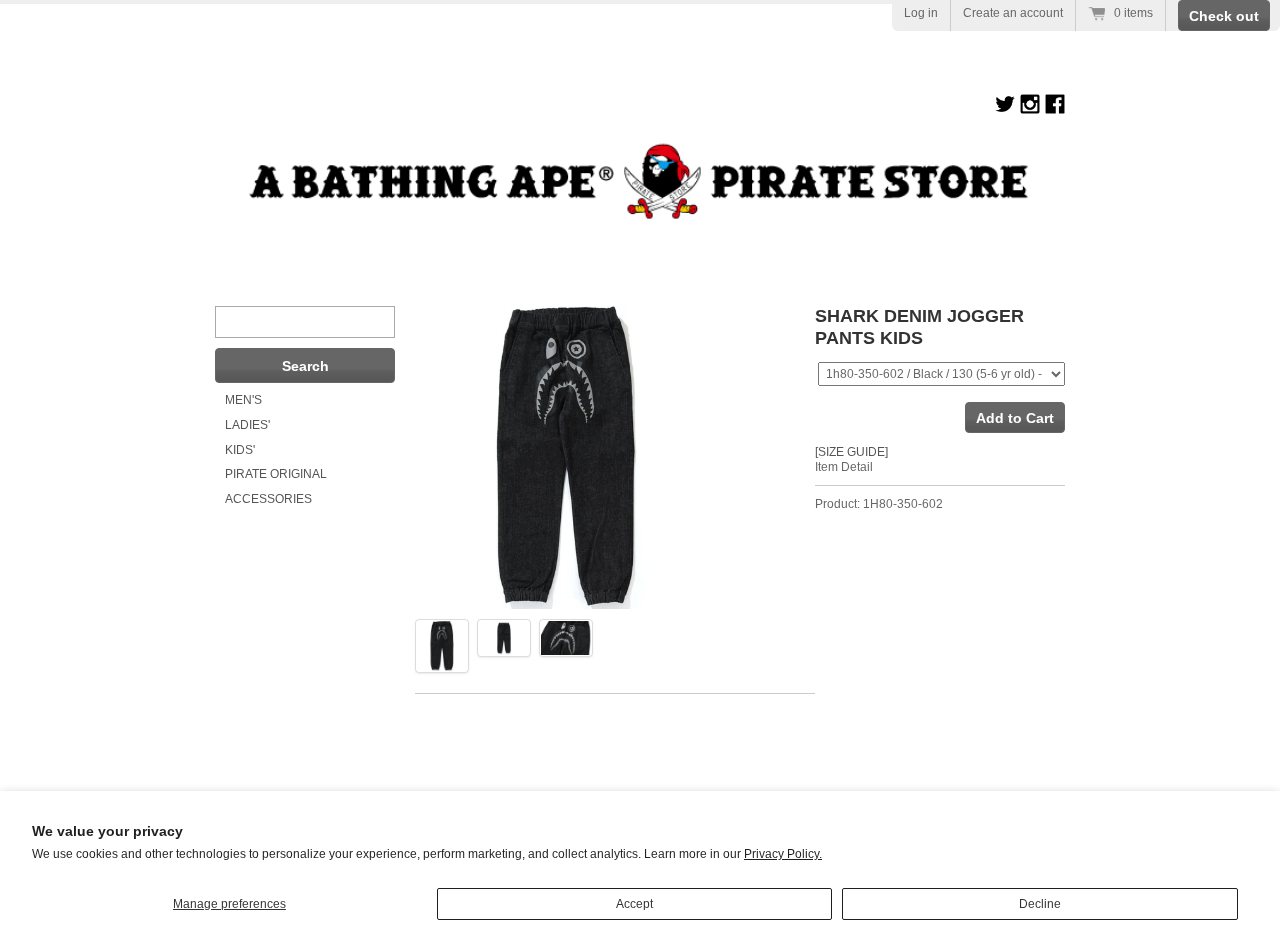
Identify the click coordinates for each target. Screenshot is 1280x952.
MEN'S (243, 400)
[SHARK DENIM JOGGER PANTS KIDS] (442, 646)
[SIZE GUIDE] (851, 452)
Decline (1040, 904)
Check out (1224, 16)
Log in (921, 13)
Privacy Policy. (783, 854)
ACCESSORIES (268, 499)
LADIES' (247, 425)
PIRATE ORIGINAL (276, 474)
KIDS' (240, 450)
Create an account (1013, 13)
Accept (634, 904)
